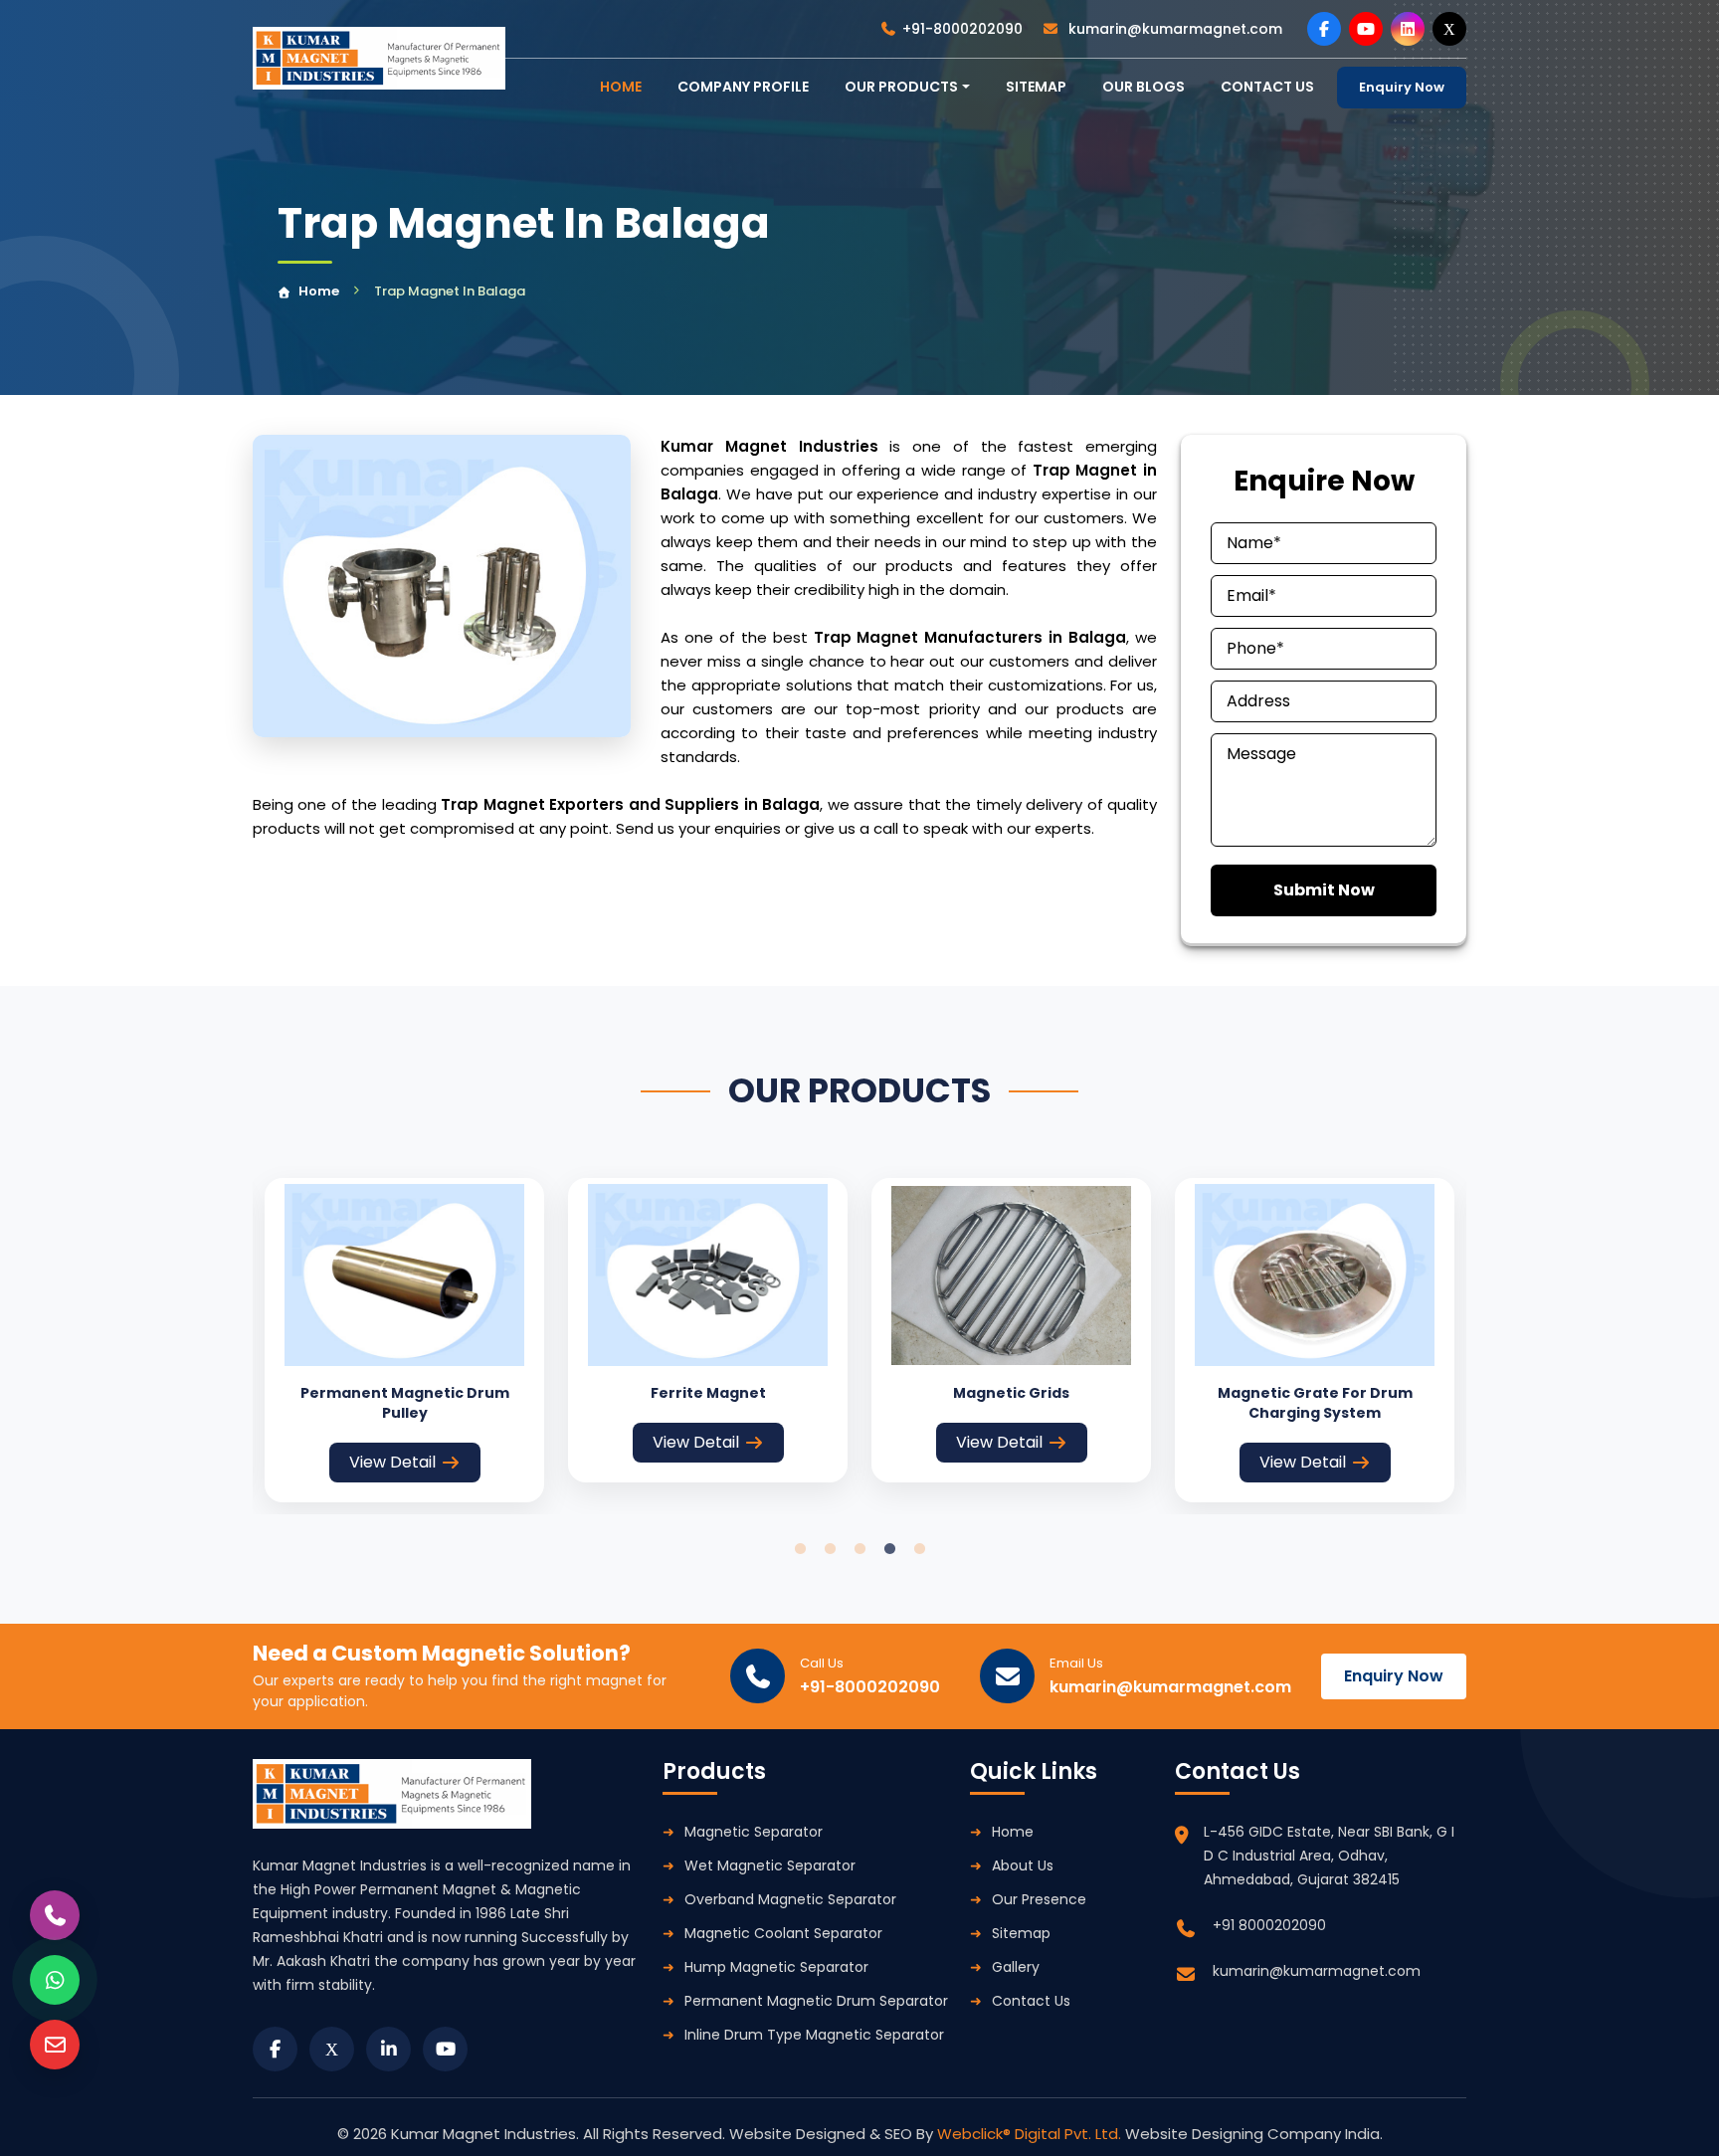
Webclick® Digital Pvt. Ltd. (1031, 2134)
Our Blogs (1144, 87)
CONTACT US (1267, 87)
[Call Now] (55, 1915)
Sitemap (1036, 87)
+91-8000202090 (962, 29)
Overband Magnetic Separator (790, 1899)
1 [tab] (800, 1549)
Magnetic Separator (754, 1832)
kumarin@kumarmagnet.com (1173, 29)
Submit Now (1324, 890)
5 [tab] (919, 1549)
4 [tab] (889, 1549)
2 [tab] (830, 1549)
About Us (1023, 1865)
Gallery (1016, 1967)
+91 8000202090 (1269, 1925)
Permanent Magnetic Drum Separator (816, 2001)
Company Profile (743, 87)
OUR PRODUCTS (901, 87)
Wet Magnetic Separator (770, 1865)
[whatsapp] (55, 1980)
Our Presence (1039, 1899)
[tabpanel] (404, 1340)
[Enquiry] (55, 2045)
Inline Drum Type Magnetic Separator (814, 2035)
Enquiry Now (1402, 87)
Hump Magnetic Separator (776, 1967)
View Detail (392, 1462)
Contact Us (1031, 2001)
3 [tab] (859, 1549)
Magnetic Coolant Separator (783, 1933)
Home (319, 291)
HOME (621, 87)
